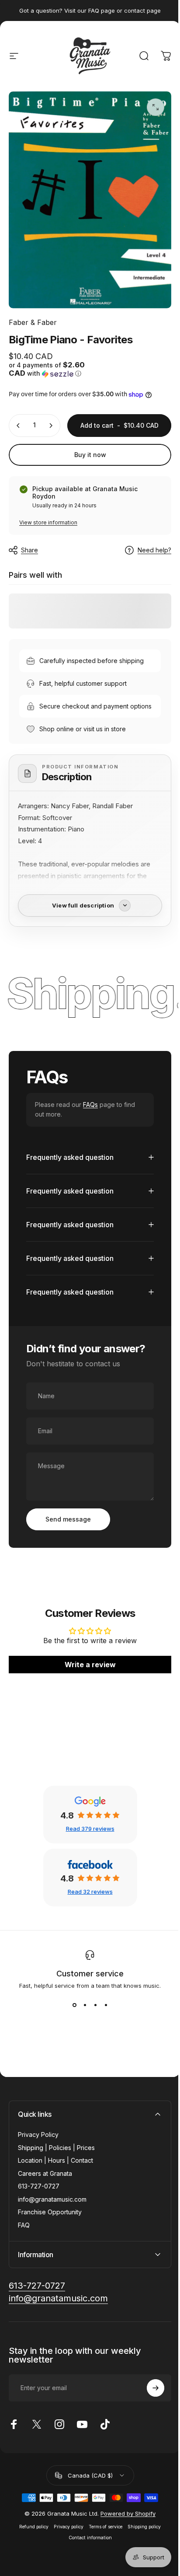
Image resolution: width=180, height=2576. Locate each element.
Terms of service (102, 2561)
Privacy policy (66, 2561)
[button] (48, 369)
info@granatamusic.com (52, 2233)
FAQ (24, 2259)
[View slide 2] (82, 2039)
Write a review (87, 1699)
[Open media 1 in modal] (156, 107)
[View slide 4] (103, 2039)
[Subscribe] (149, 2422)
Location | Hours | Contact (55, 2194)
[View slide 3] (92, 2039)
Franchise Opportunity (50, 2246)
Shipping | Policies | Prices (56, 2182)
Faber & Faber (33, 322)
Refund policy (31, 2561)
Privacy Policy (38, 2169)
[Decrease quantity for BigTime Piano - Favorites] (18, 426)
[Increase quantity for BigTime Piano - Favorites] (51, 426)
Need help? (154, 550)
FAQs (90, 1105)
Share (29, 550)
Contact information (87, 2572)
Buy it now (90, 455)
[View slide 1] (71, 2039)
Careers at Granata (45, 2208)
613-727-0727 (39, 2220)
